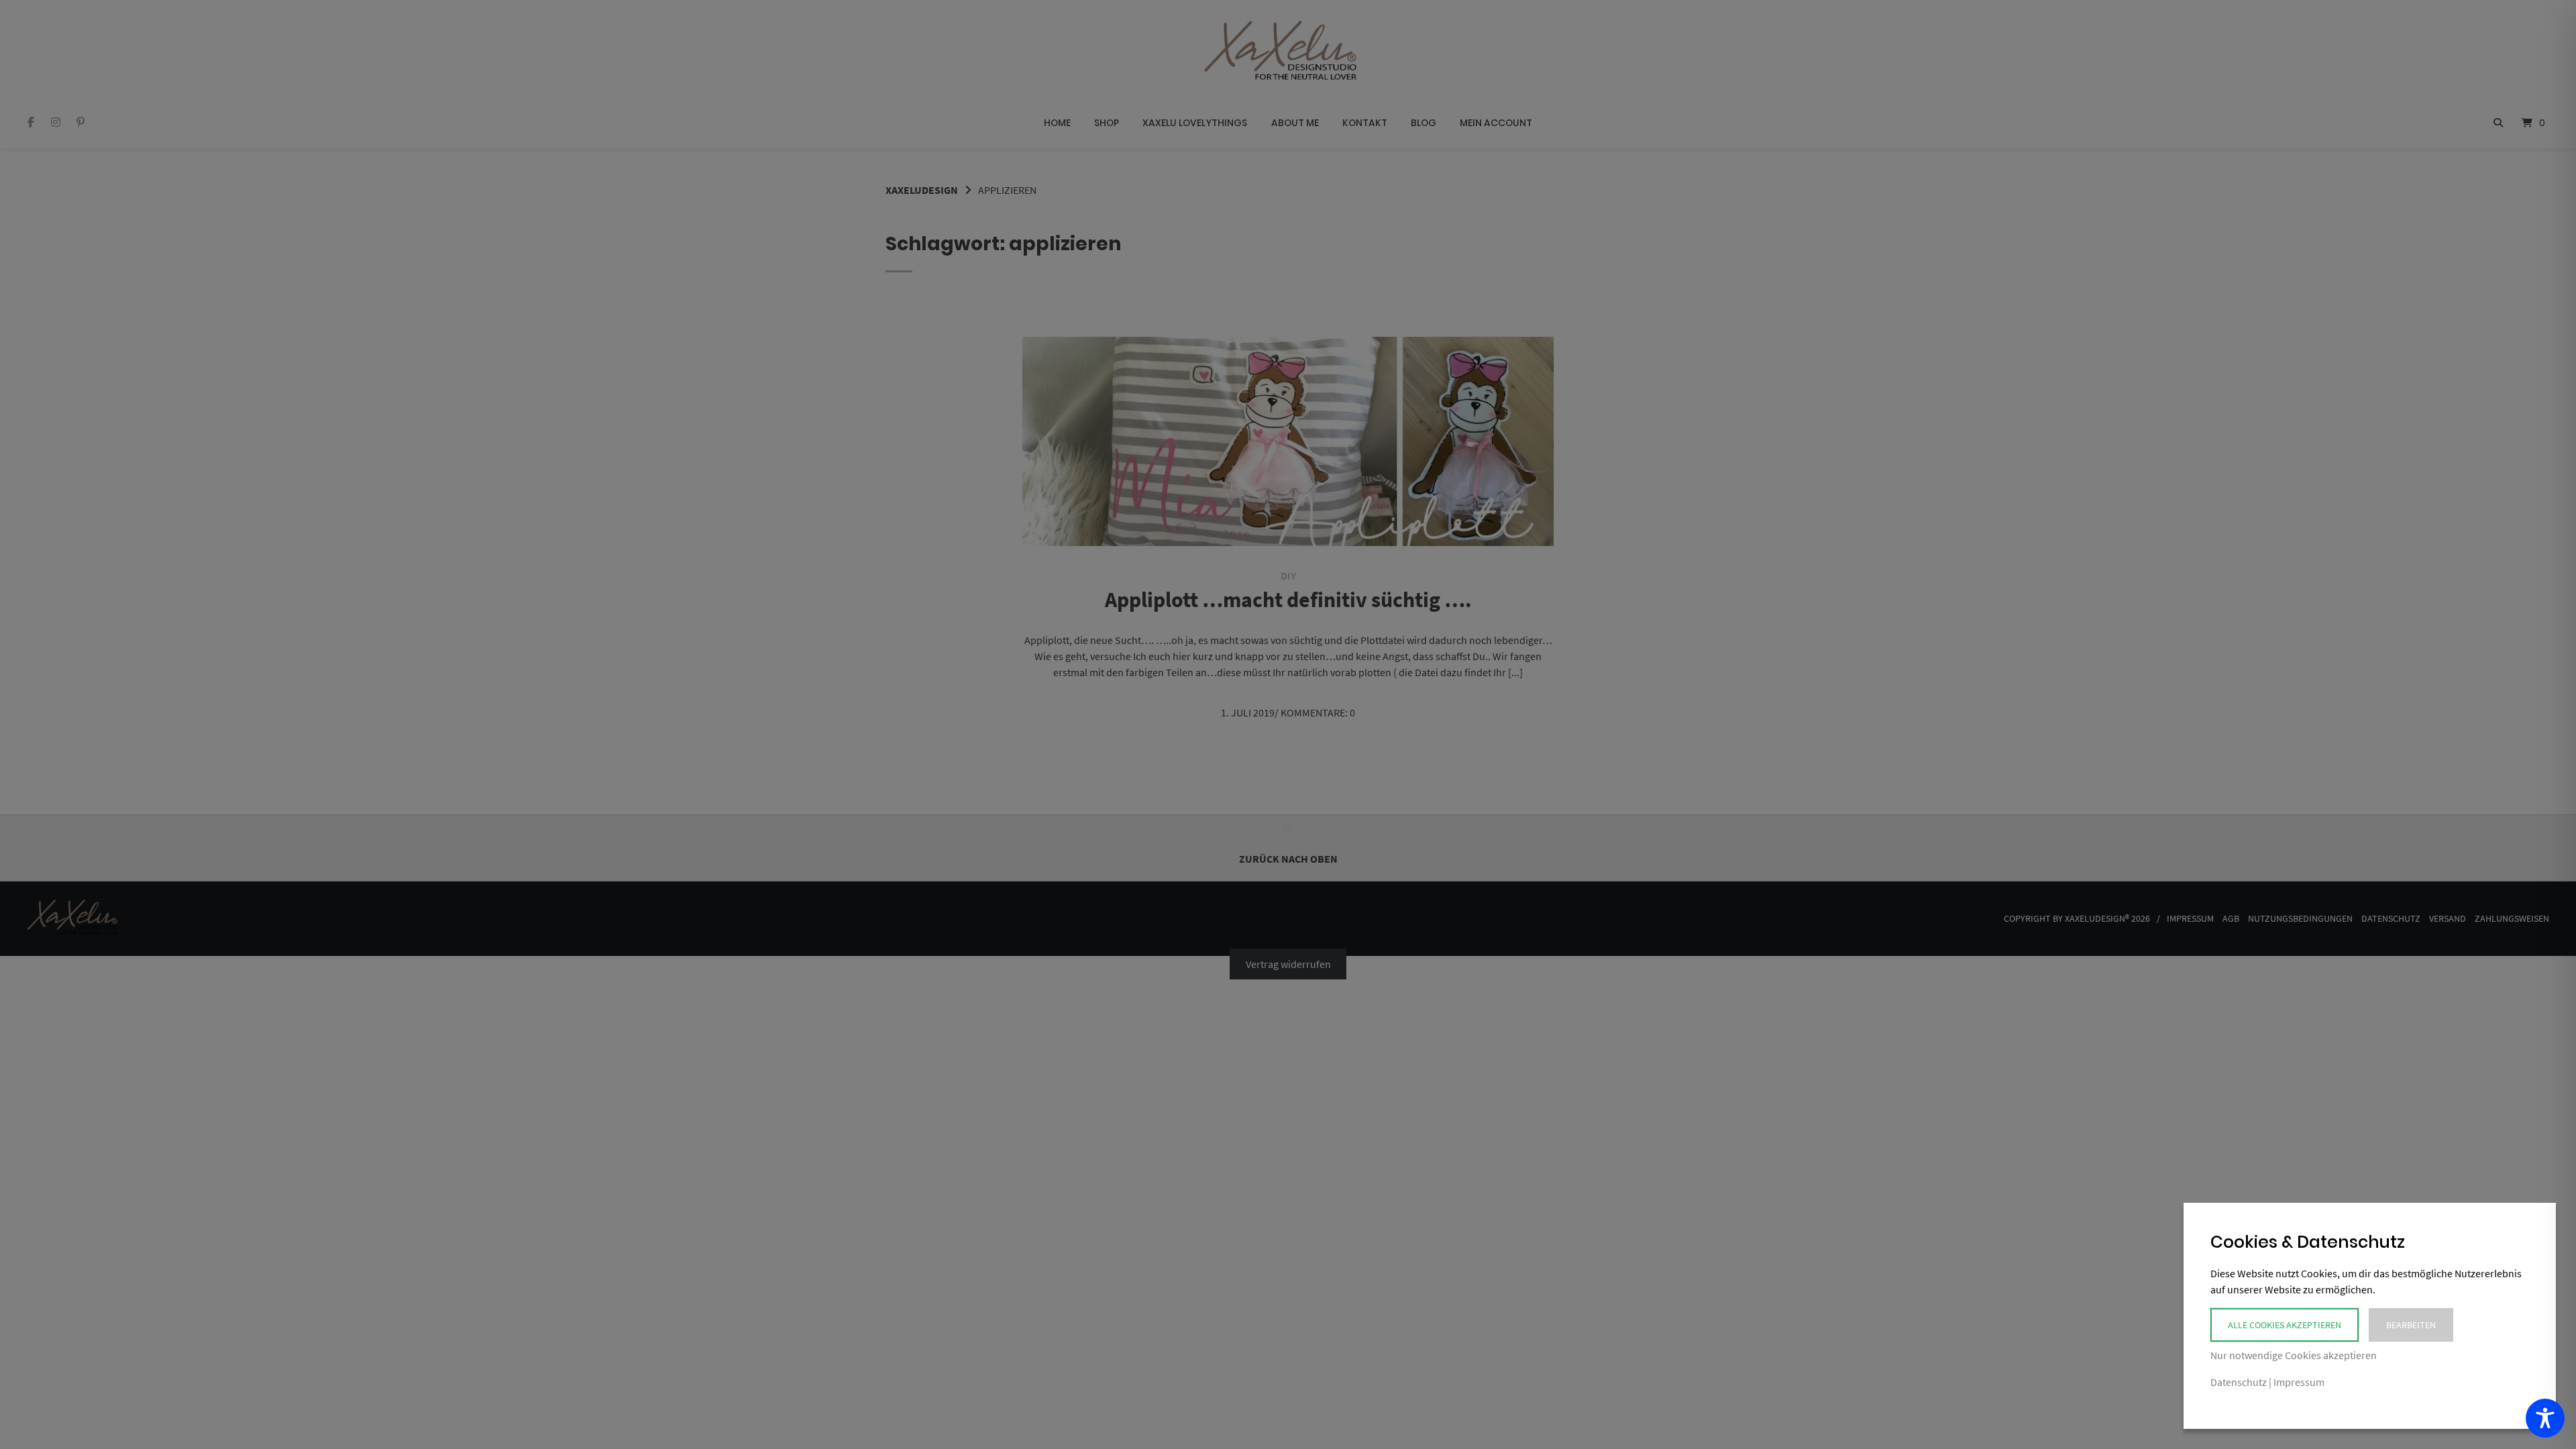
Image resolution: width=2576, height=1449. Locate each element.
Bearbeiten (2411, 1325)
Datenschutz (2239, 1382)
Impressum (2299, 1382)
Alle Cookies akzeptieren (2285, 1325)
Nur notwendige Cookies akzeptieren (2294, 1355)
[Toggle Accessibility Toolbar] (2545, 1418)
